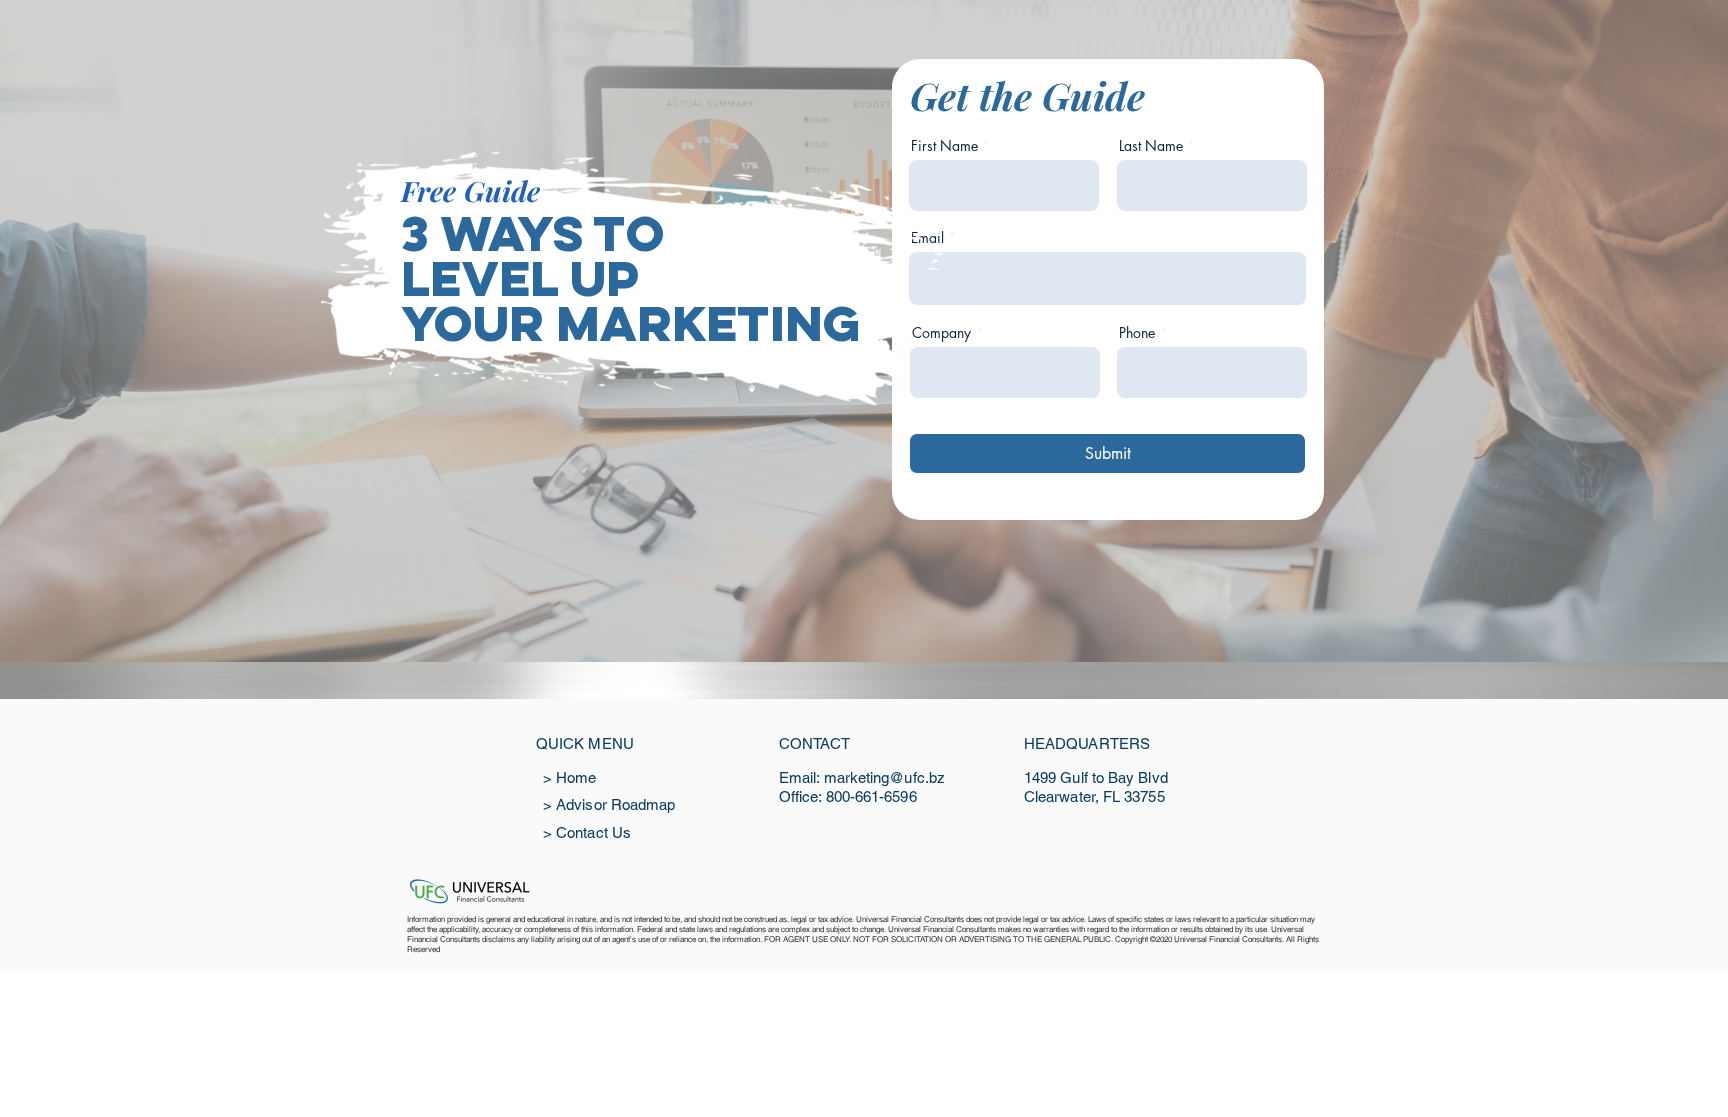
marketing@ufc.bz (884, 777)
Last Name (1151, 146)
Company (941, 333)
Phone (1137, 333)
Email (927, 238)
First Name (944, 146)
